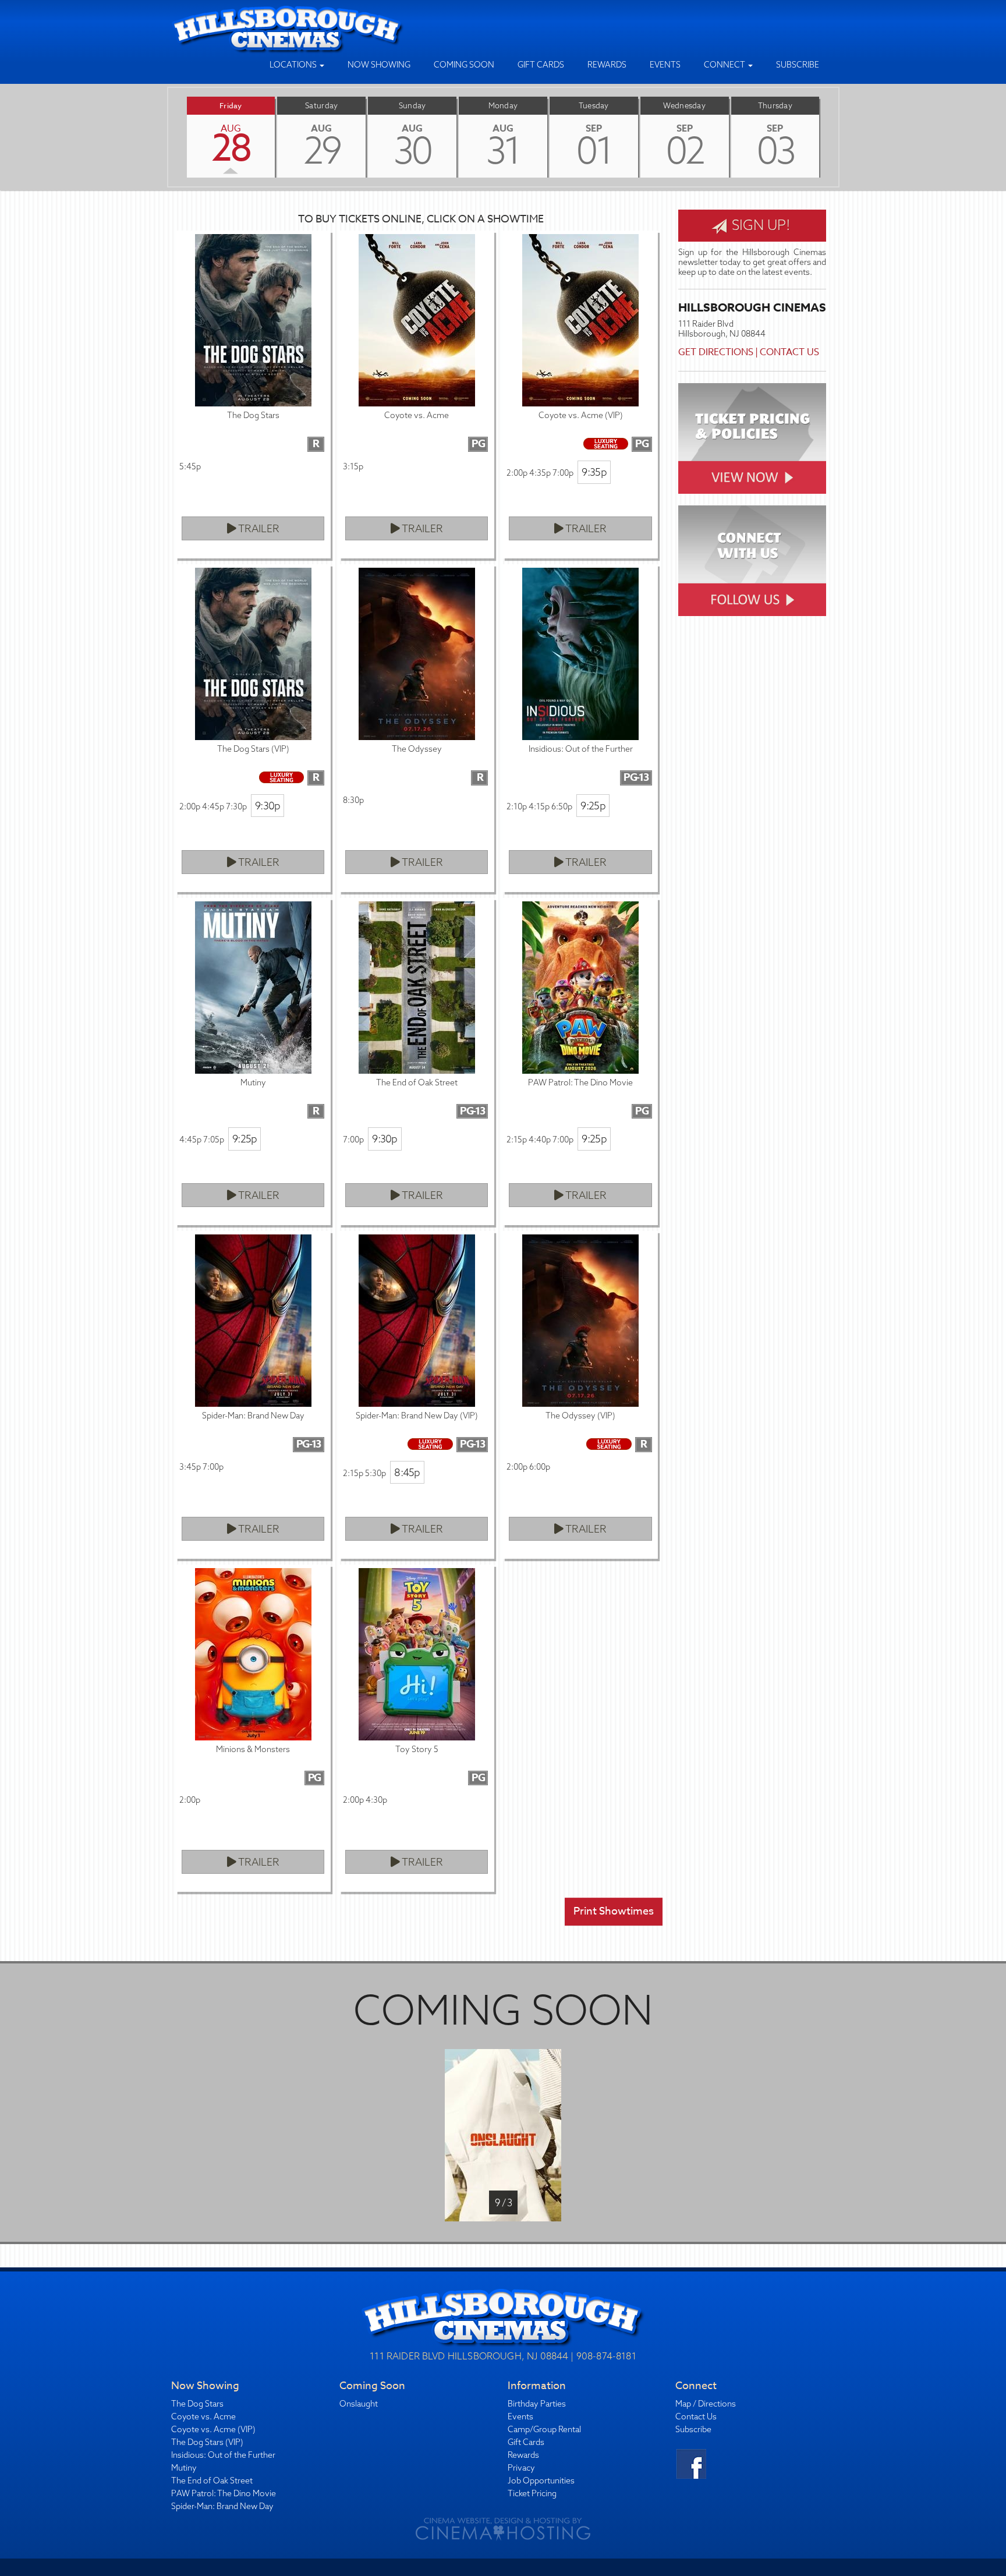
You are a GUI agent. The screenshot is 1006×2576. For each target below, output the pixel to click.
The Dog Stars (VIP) (207, 2442)
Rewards (607, 65)
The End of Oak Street (212, 2481)
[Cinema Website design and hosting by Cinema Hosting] (503, 2528)
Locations (294, 65)
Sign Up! (759, 225)
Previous (168, 137)
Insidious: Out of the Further (223, 2455)
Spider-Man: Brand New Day (222, 2506)
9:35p (594, 472)
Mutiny (184, 2468)
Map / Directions (706, 2404)
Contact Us (789, 352)
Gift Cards (541, 65)
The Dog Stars (197, 2404)
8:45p (407, 1472)
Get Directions (716, 352)
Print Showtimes (614, 1911)
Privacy (521, 2468)
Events (665, 65)
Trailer (258, 528)
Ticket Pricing (532, 2493)
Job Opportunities (541, 2481)
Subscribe (798, 65)
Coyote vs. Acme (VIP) (213, 2429)
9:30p (268, 806)
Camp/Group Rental (544, 2429)
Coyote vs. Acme (203, 2416)
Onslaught (359, 2404)
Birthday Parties (537, 2404)
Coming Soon (464, 65)
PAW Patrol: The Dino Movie (224, 2493)
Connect (725, 65)
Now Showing (379, 65)
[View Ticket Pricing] (752, 438)
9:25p (593, 806)
